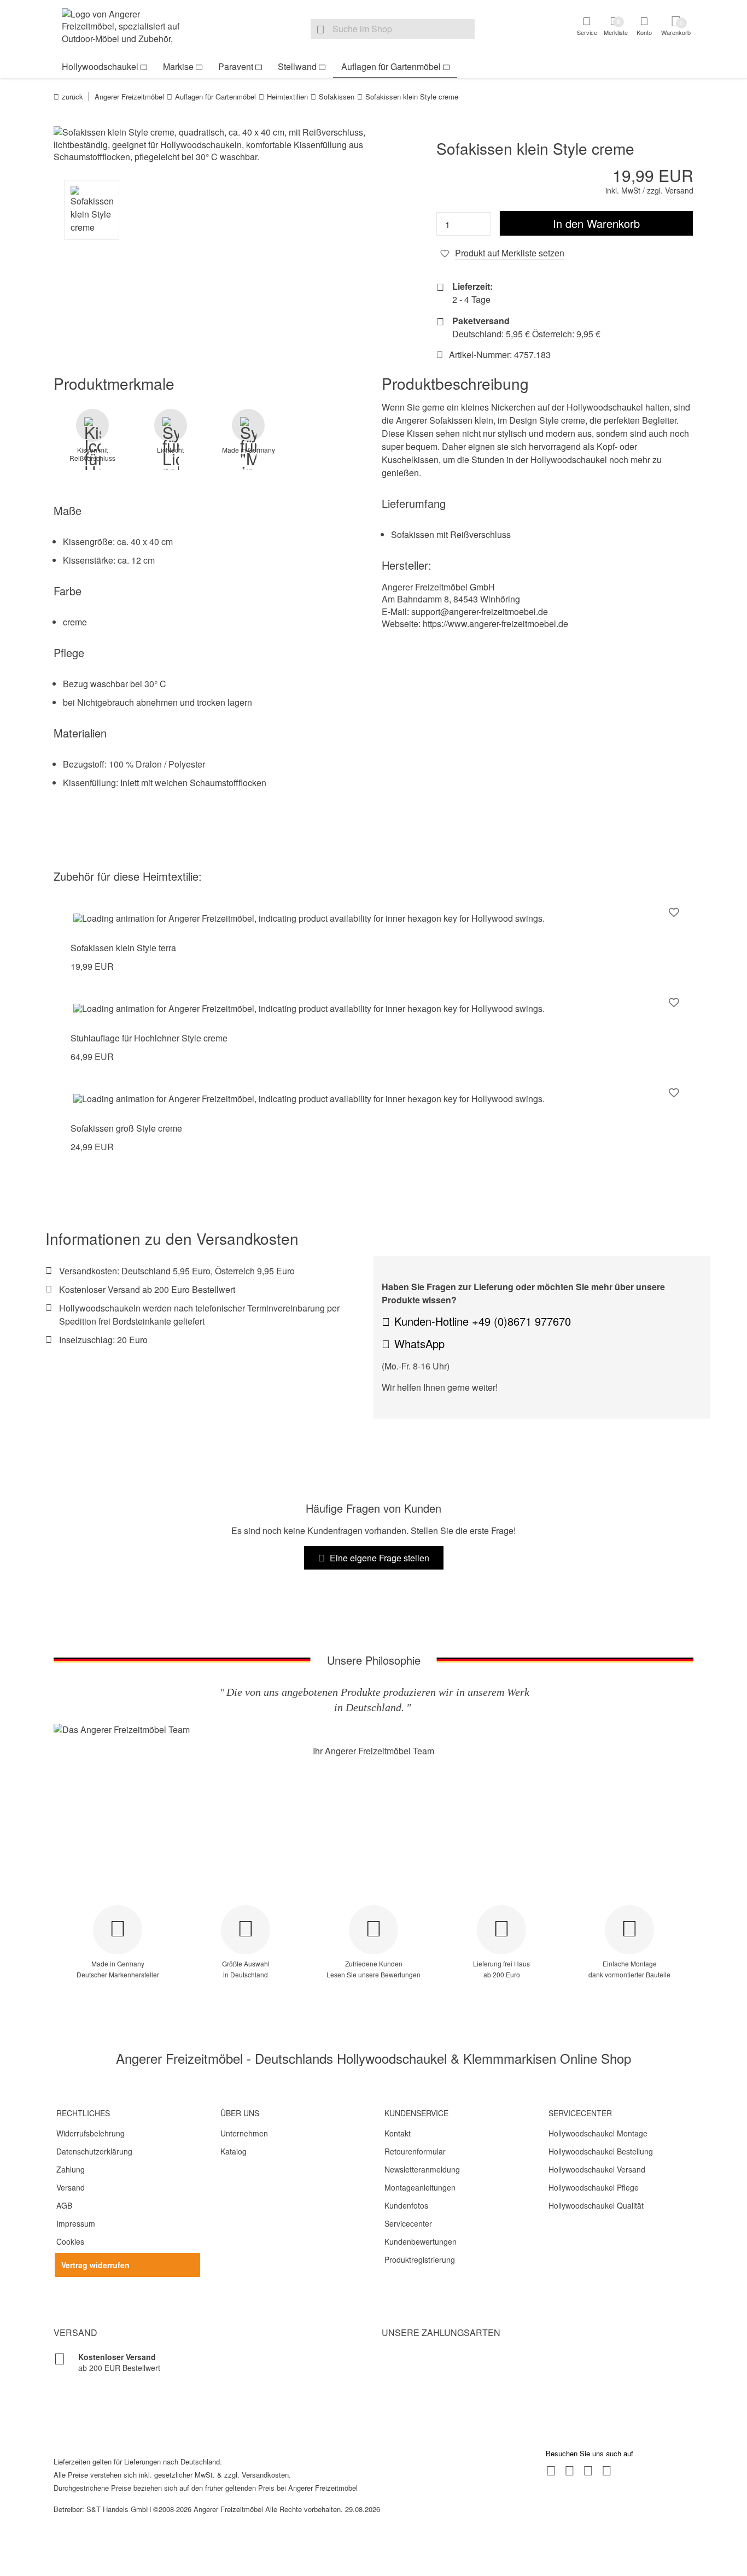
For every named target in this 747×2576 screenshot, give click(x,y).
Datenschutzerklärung (94, 2151)
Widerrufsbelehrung (91, 2133)
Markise (178, 66)
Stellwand (297, 66)
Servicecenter (408, 2223)
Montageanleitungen (420, 2187)
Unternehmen (244, 2133)
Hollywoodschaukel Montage (598, 2133)
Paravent (236, 66)
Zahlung (71, 2169)
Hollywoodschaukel (100, 66)
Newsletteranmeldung (422, 2169)
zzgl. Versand (670, 190)
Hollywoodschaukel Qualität (596, 2205)
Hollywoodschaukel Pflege (594, 2187)
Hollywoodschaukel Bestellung (601, 2151)
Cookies (70, 2241)
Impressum (76, 2223)
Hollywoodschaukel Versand (597, 2169)
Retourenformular (415, 2151)
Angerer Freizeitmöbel (129, 96)
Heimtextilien (287, 96)
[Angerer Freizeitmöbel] (127, 28)
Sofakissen (337, 96)
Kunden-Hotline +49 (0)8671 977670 (483, 1321)
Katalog (234, 2151)
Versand (71, 2187)
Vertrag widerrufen (95, 2265)
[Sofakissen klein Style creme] (209, 145)
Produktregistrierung (420, 2259)
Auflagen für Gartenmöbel (391, 66)
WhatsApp (419, 1343)
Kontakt (398, 2133)
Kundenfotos (406, 2205)
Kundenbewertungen (421, 2241)
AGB (64, 2205)
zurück (72, 96)
